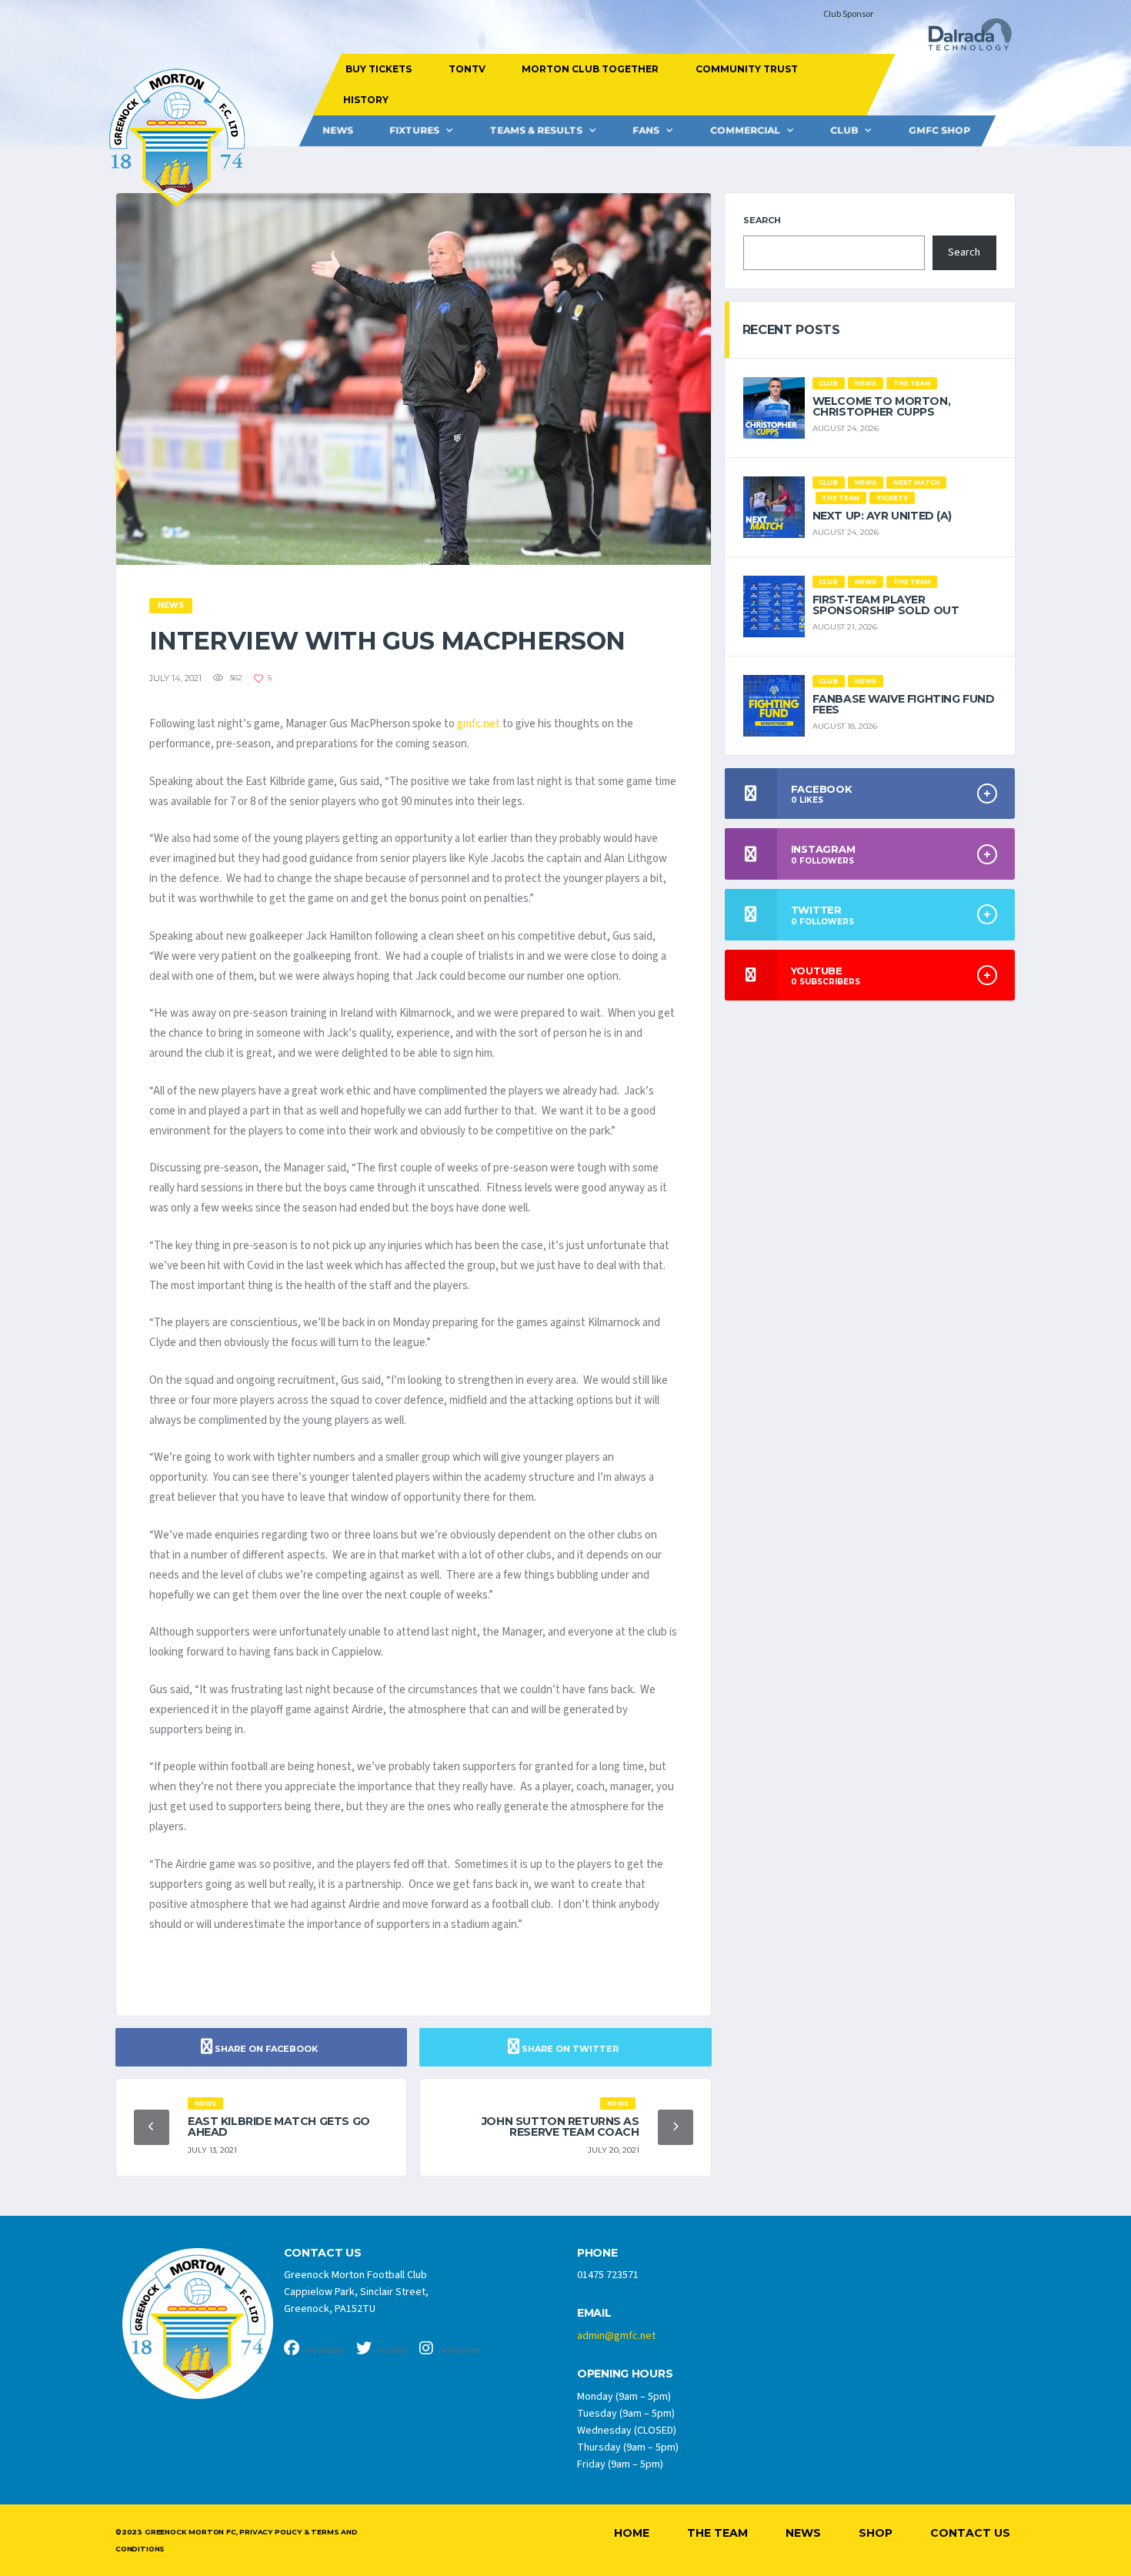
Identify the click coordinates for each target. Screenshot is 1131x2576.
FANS (646, 130)
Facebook (324, 2351)
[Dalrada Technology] (963, 39)
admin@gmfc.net (616, 2336)
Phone (597, 2253)
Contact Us (970, 2533)
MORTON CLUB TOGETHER (590, 69)
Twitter (392, 2351)
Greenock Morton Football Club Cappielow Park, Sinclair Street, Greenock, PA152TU (356, 2292)
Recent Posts (791, 330)
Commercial (745, 130)
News (338, 130)
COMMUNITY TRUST (746, 69)
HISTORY (365, 100)
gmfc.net (479, 724)
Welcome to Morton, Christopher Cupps (881, 406)
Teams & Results (536, 130)
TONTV (466, 69)
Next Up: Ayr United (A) (882, 516)
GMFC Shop (939, 130)
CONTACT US (323, 2253)
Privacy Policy (270, 2532)
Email (594, 2313)
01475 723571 (608, 2275)
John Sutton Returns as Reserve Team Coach (560, 2127)
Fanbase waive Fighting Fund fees (904, 704)
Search (762, 220)
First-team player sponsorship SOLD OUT (886, 605)
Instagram (459, 2351)
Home (632, 2533)
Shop (876, 2533)
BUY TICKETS (379, 69)
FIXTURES (414, 130)
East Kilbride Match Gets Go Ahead (279, 2127)
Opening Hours (625, 2374)
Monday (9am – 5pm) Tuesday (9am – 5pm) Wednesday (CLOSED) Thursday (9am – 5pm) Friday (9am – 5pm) (628, 2431)
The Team (717, 2533)
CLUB (844, 130)
